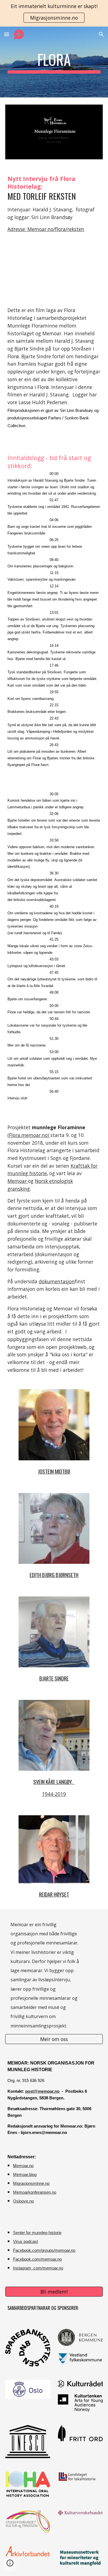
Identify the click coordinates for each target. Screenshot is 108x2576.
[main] (54, 62)
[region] (54, 13)
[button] (7, 34)
